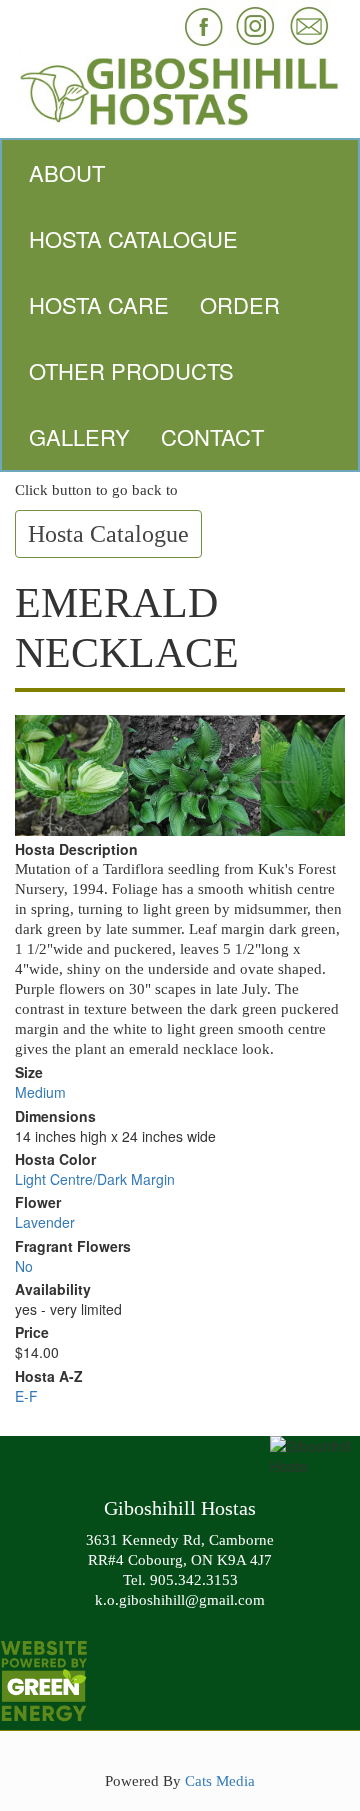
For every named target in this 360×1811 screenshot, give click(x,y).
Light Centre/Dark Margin (95, 1179)
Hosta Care (99, 304)
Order (240, 304)
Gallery (79, 436)
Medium (40, 1092)
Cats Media (220, 1780)
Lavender (45, 1222)
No (24, 1266)
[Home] (180, 89)
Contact (212, 436)
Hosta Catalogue (133, 238)
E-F (26, 1396)
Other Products (131, 370)
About (67, 172)
